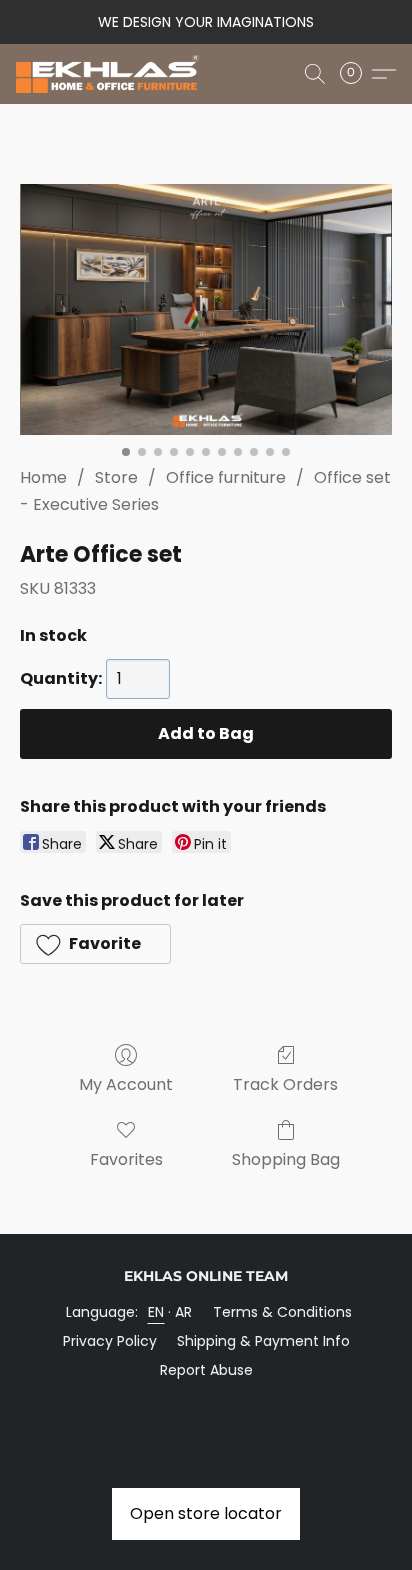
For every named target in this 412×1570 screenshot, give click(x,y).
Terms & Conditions (282, 1312)
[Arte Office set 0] (206, 309)
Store (116, 477)
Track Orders (285, 1084)
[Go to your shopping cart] (357, 74)
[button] (112, 74)
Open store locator (206, 1513)
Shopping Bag (286, 1159)
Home (43, 477)
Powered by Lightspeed (206, 1404)
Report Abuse (206, 1370)
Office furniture (226, 477)
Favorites (126, 1159)
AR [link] (184, 1312)
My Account (126, 1084)
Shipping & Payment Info (263, 1341)
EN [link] (156, 1312)
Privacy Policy (110, 1341)
